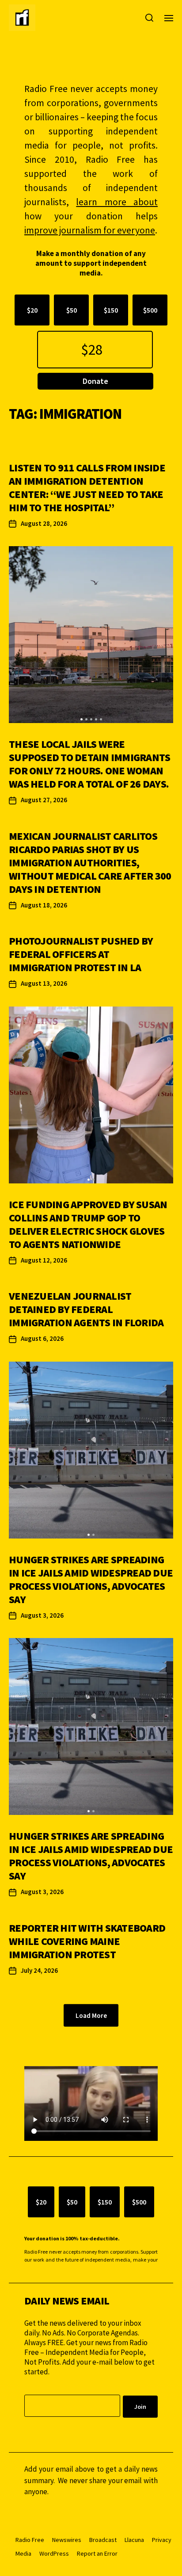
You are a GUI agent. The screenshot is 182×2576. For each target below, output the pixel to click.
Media (23, 2553)
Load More (91, 2015)
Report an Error (97, 2553)
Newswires (67, 2540)
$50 (72, 310)
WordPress (54, 2553)
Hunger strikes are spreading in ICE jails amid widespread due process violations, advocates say (91, 1579)
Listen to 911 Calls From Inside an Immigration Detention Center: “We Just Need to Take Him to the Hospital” (87, 488)
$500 (150, 310)
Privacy (162, 2540)
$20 (32, 310)
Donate (95, 381)
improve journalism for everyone (90, 230)
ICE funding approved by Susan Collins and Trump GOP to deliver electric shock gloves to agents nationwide (88, 1224)
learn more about (117, 202)
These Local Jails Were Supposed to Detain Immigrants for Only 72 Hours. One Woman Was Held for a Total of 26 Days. (89, 764)
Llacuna (134, 2540)
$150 (111, 310)
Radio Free (30, 2540)
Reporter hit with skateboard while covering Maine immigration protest (87, 1941)
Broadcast (103, 2540)
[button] (82, 719)
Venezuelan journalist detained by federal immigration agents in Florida (86, 1309)
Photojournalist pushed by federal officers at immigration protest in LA (81, 954)
